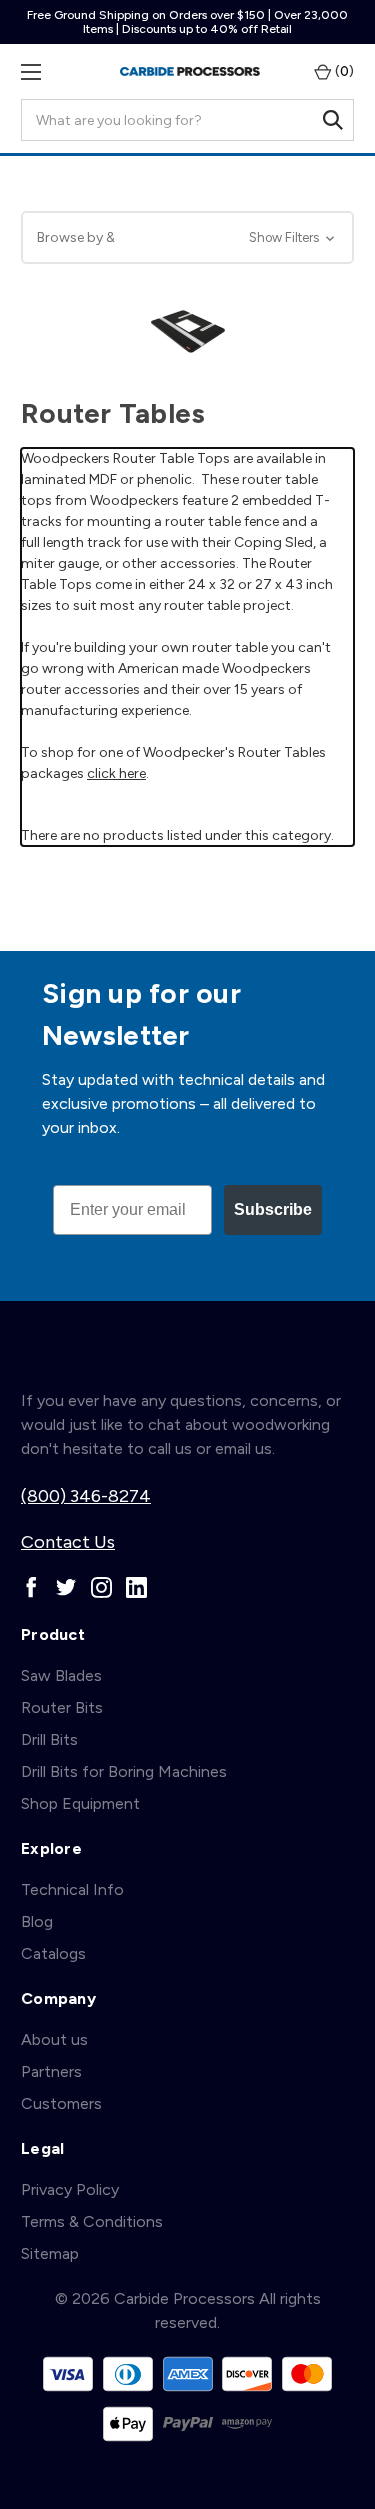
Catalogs (53, 1953)
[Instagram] (101, 1587)
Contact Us (68, 1542)
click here (116, 773)
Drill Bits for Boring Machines (124, 1771)
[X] (66, 1587)
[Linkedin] (136, 1587)
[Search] (333, 120)
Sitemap (50, 2253)
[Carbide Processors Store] (190, 71)
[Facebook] (31, 1587)
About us (54, 2039)
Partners (51, 2071)
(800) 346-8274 (86, 1496)
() (343, 71)
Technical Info (72, 1889)
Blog (37, 1921)
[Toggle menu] (30, 71)
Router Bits (62, 1707)
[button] (187, 237)
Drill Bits (49, 1739)
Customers (61, 2103)
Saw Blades (61, 1675)
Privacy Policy (70, 2189)
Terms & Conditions (92, 2221)
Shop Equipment (80, 1803)
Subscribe (273, 1209)
